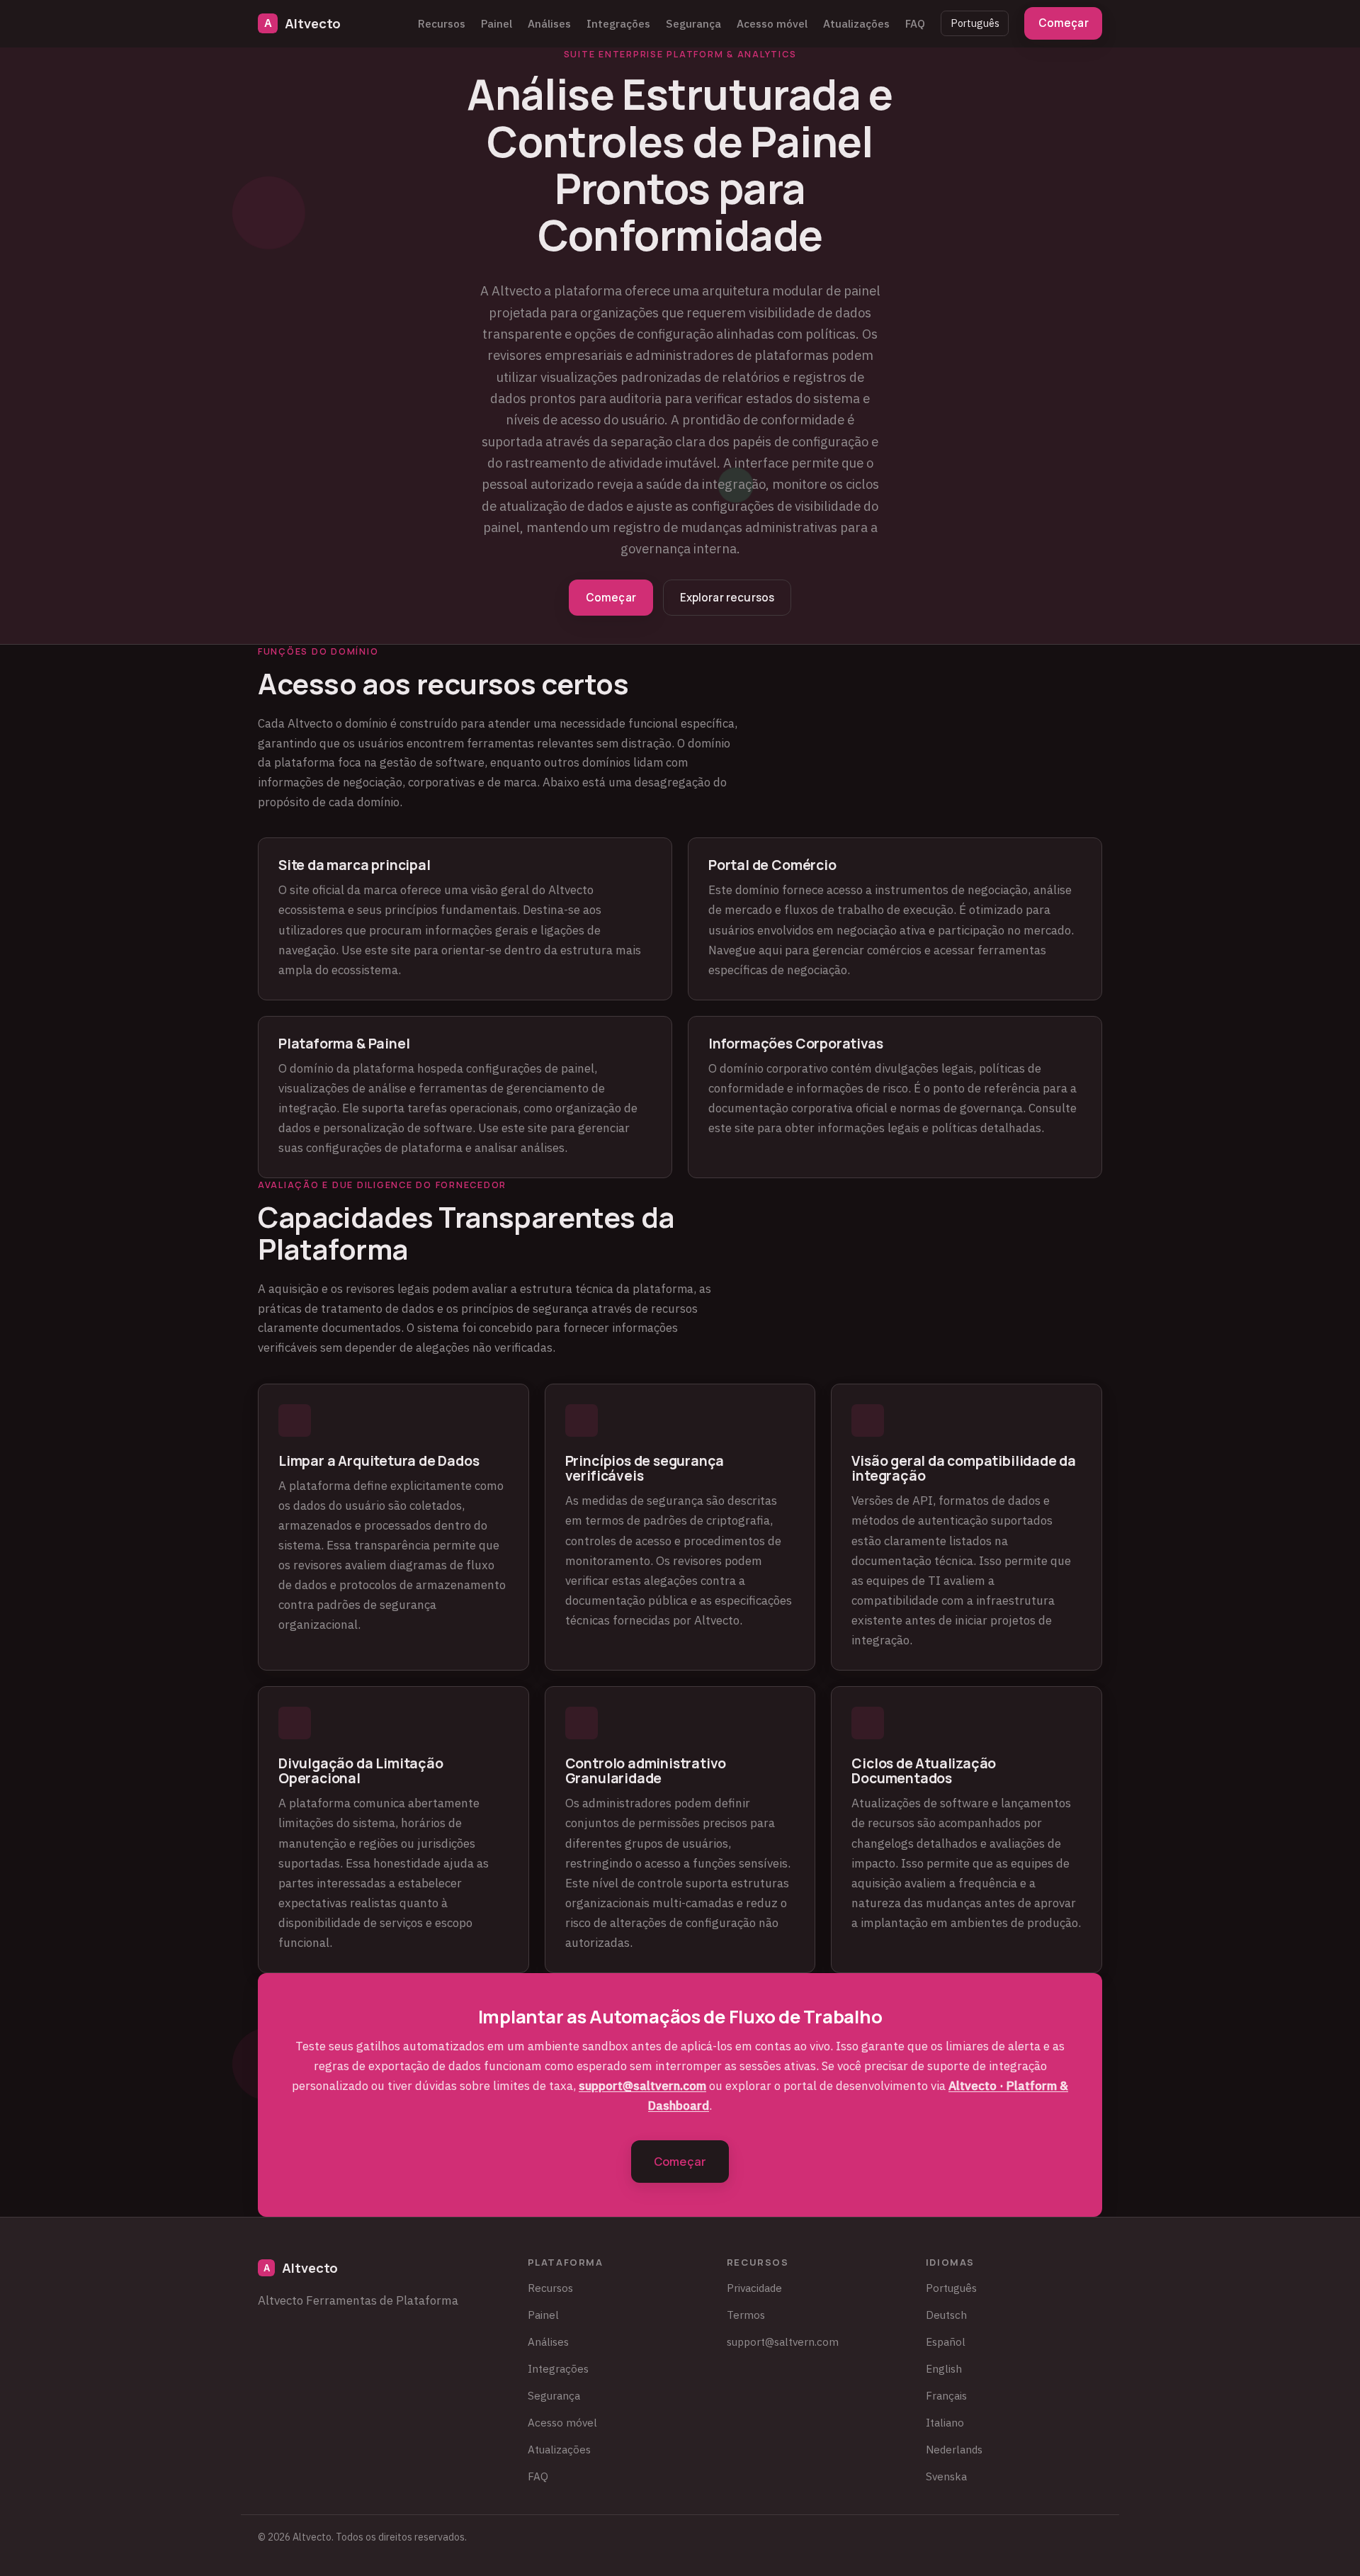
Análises (549, 23)
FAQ (915, 23)
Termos (746, 2315)
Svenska (946, 2476)
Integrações (618, 23)
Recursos (442, 23)
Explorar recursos (727, 598)
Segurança (693, 23)
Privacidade (754, 2288)
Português (975, 23)
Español (946, 2341)
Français (946, 2395)
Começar (1064, 23)
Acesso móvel (772, 23)
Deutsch (946, 2315)
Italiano (945, 2422)
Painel (497, 23)
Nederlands (954, 2449)
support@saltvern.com (642, 2086)
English (944, 2368)
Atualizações (856, 23)
